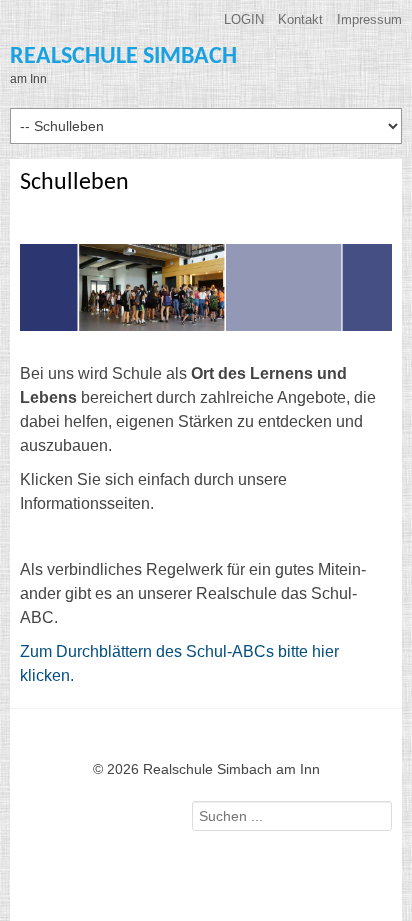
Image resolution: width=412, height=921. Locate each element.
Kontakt (300, 19)
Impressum (369, 19)
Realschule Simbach (123, 57)
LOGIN (244, 19)
